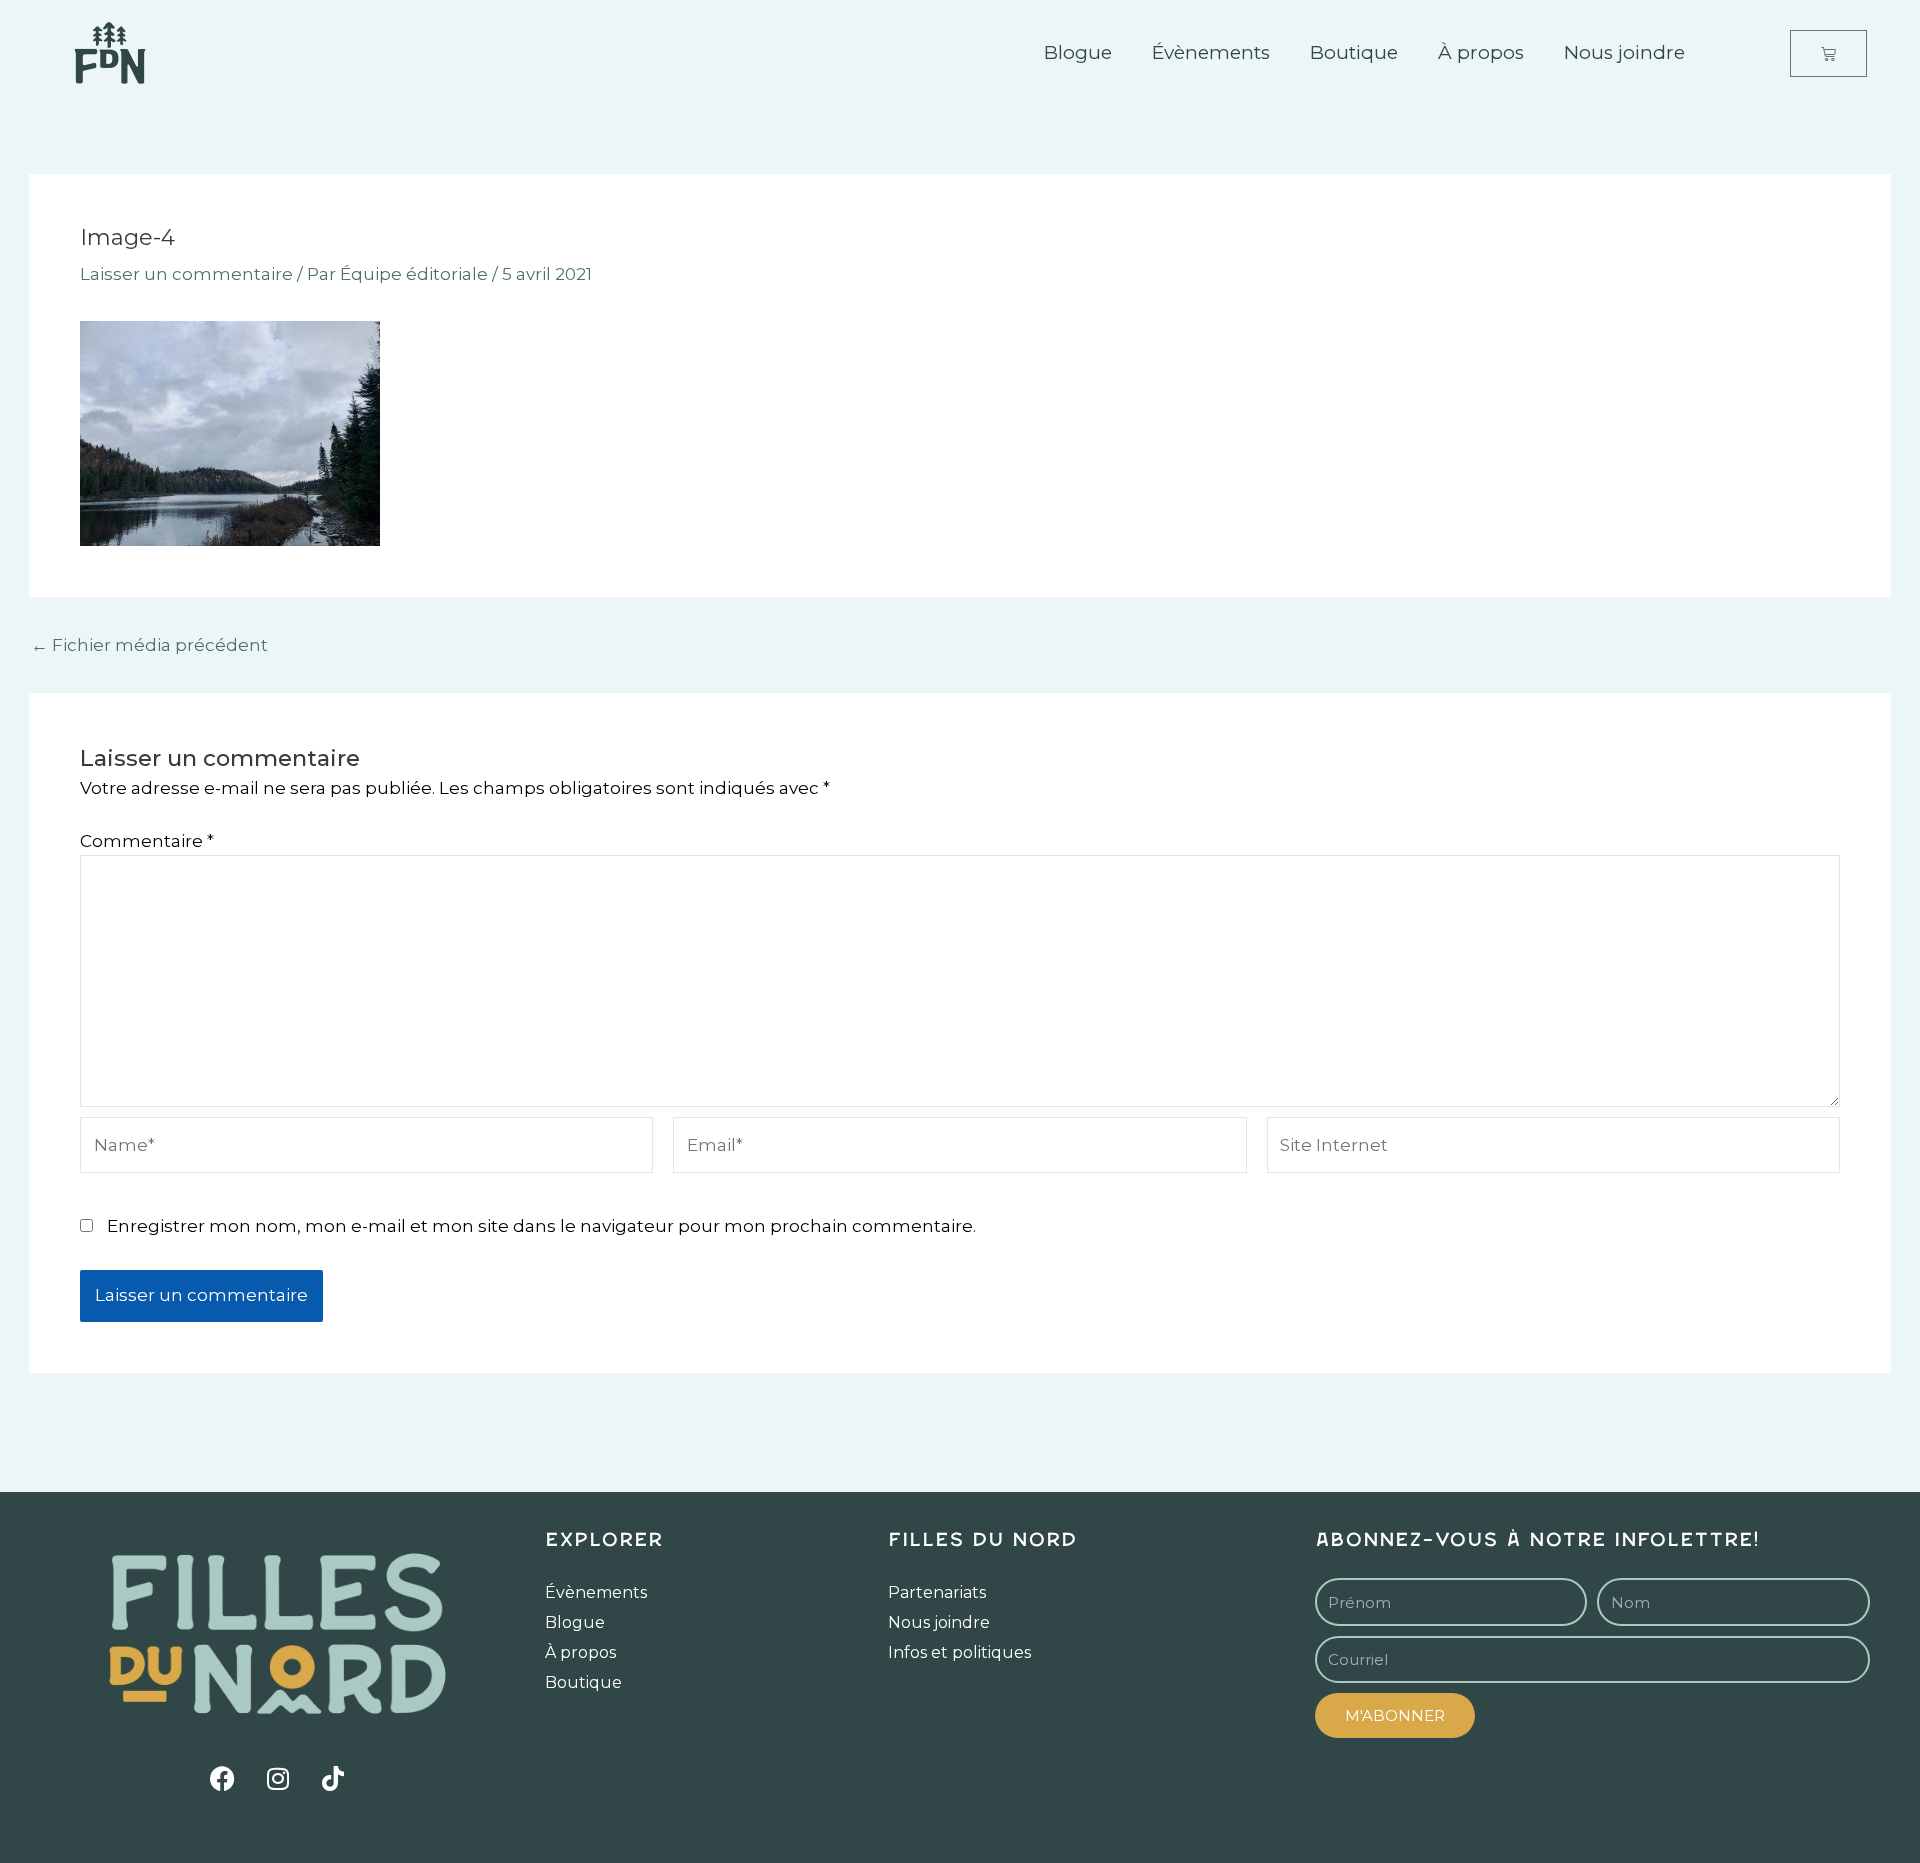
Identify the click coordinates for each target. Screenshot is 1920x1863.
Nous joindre (1624, 52)
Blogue (1078, 52)
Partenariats (937, 1592)
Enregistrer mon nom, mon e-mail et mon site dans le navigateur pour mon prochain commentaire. (541, 1226)
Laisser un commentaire (186, 274)
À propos (1481, 52)
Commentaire (147, 841)
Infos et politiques (959, 1652)
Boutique (1354, 52)
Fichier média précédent (149, 645)
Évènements (1211, 52)
